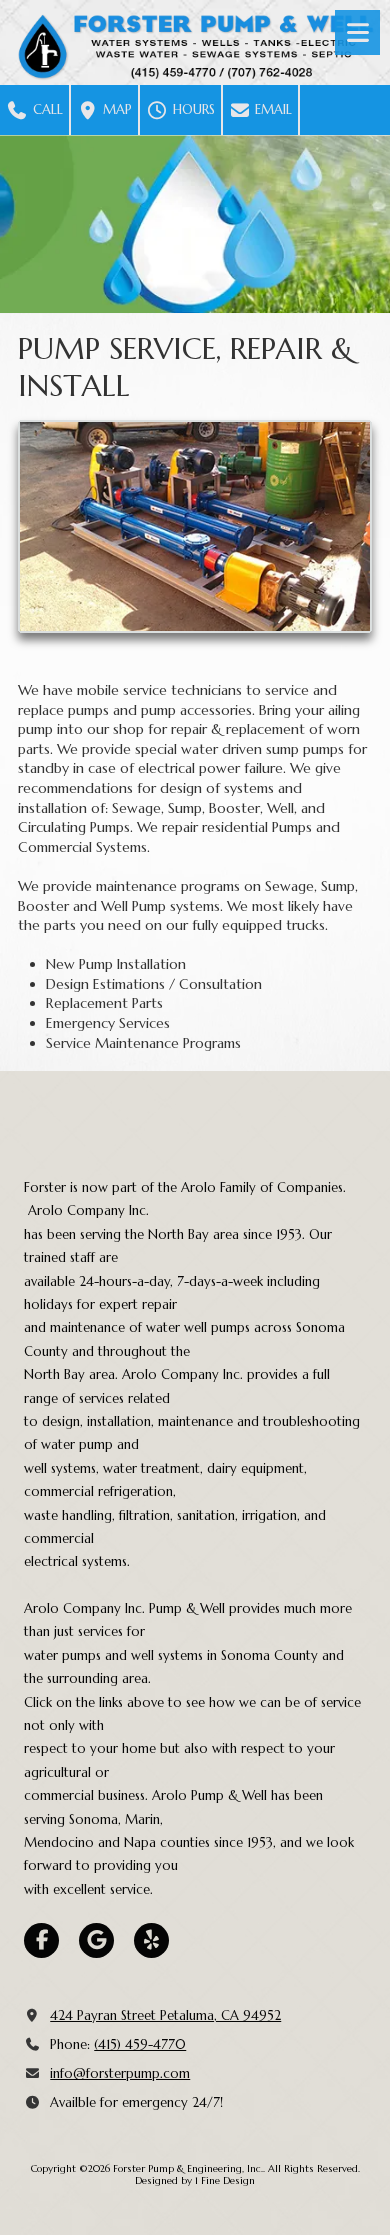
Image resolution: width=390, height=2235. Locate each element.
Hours (192, 109)
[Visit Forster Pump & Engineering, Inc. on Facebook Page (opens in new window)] (41, 1940)
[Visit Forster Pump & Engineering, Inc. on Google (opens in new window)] (96, 1940)
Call (46, 109)
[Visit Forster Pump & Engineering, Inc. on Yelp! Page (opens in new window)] (151, 1940)
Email (271, 109)
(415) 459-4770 (140, 2044)
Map (115, 109)
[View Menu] (357, 32)
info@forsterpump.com (120, 2073)
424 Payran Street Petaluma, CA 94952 (165, 2015)
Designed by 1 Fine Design (195, 2180)
